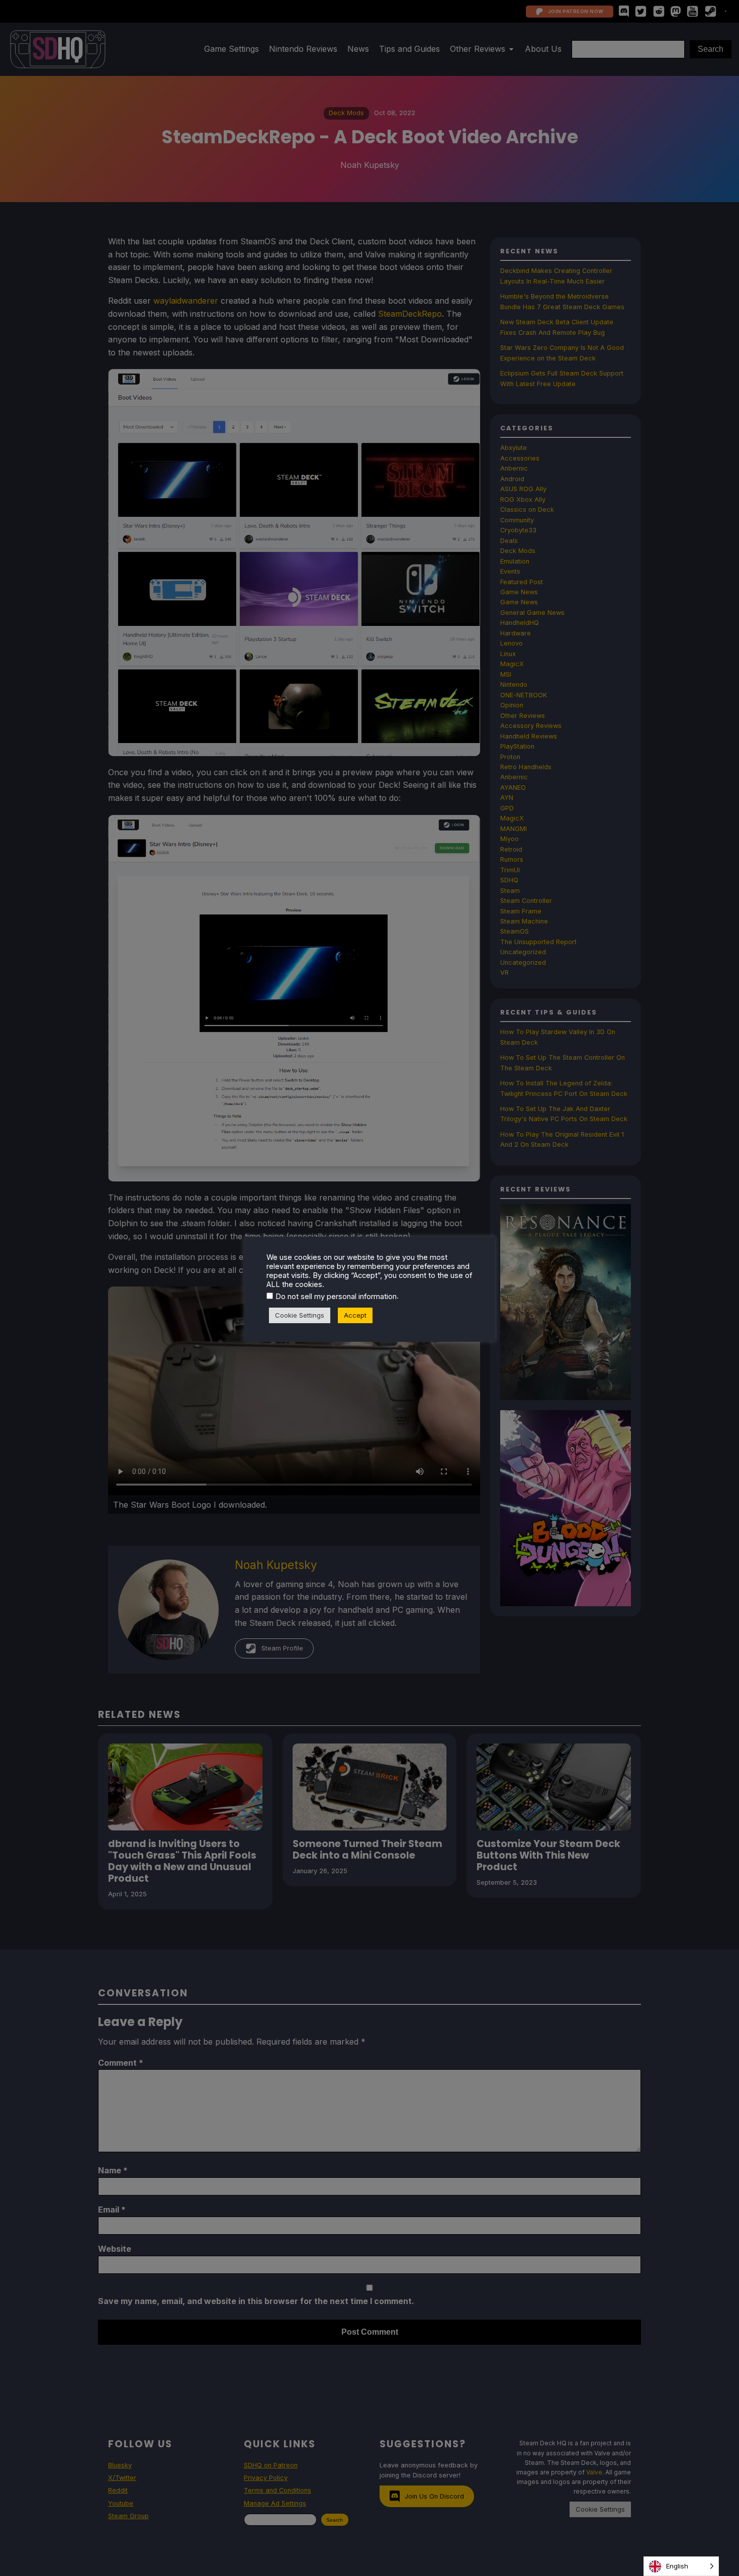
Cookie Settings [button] (300, 1315)
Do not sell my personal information (336, 1297)
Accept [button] (355, 1315)
